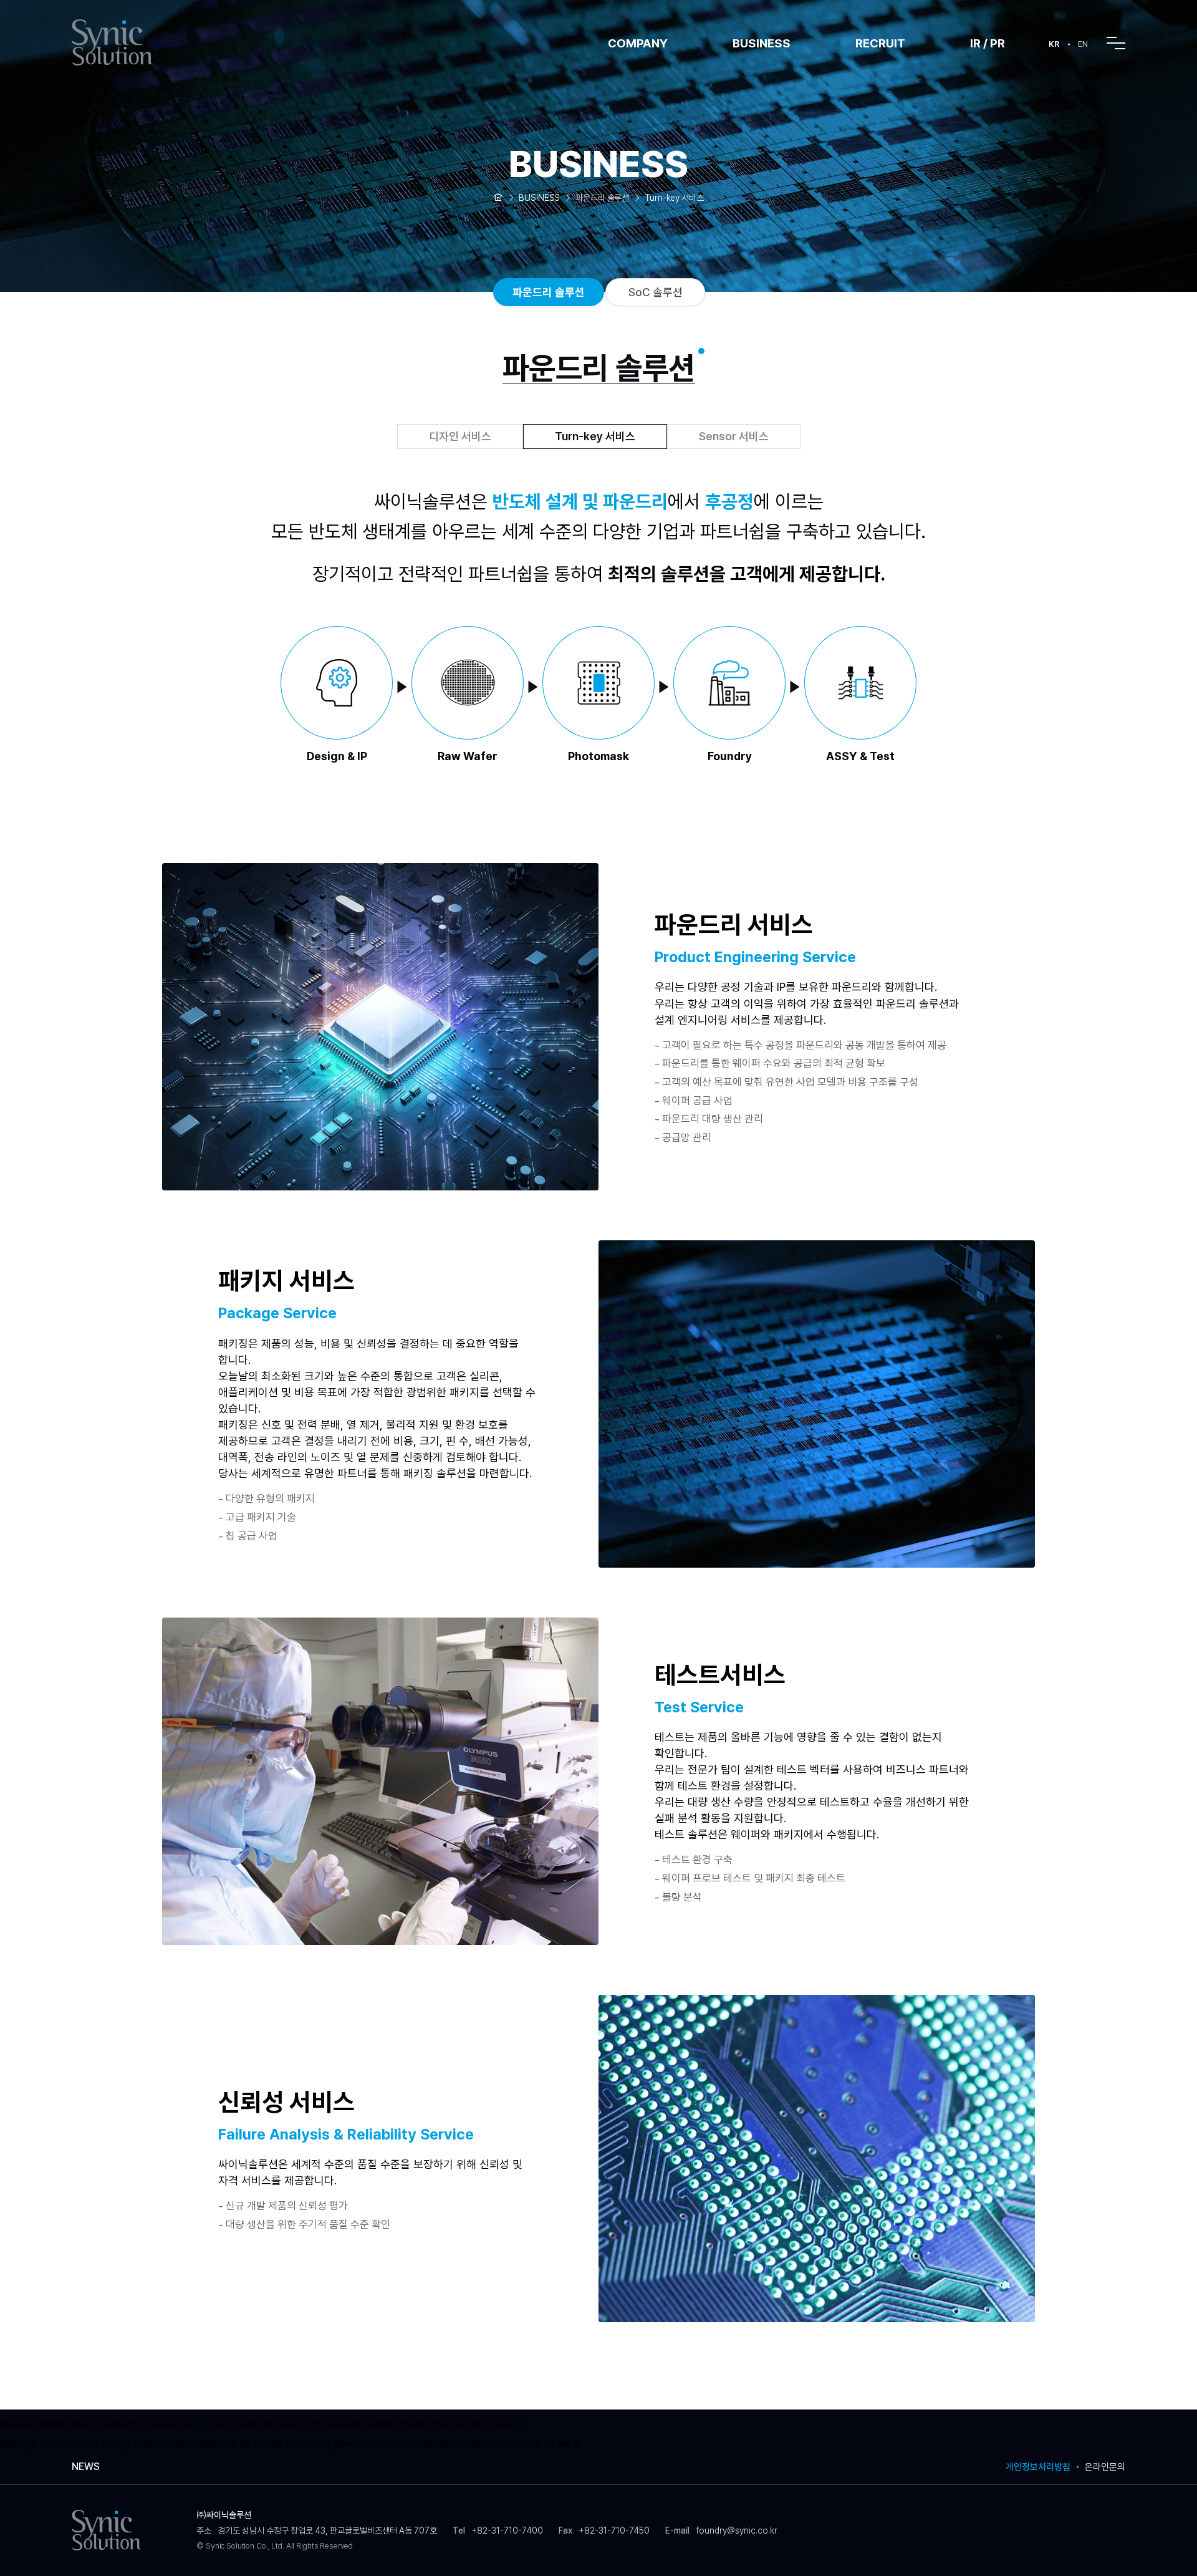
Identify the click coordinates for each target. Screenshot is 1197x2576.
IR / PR (988, 43)
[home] (498, 196)
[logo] (128, 42)
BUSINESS (762, 43)
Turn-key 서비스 (595, 436)
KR (1054, 44)
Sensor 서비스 (734, 436)
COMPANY (638, 43)
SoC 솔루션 (656, 292)
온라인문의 (1105, 2467)
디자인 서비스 (460, 436)
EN (1083, 44)
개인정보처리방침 (1038, 2467)
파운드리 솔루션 (549, 292)
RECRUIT (880, 43)
